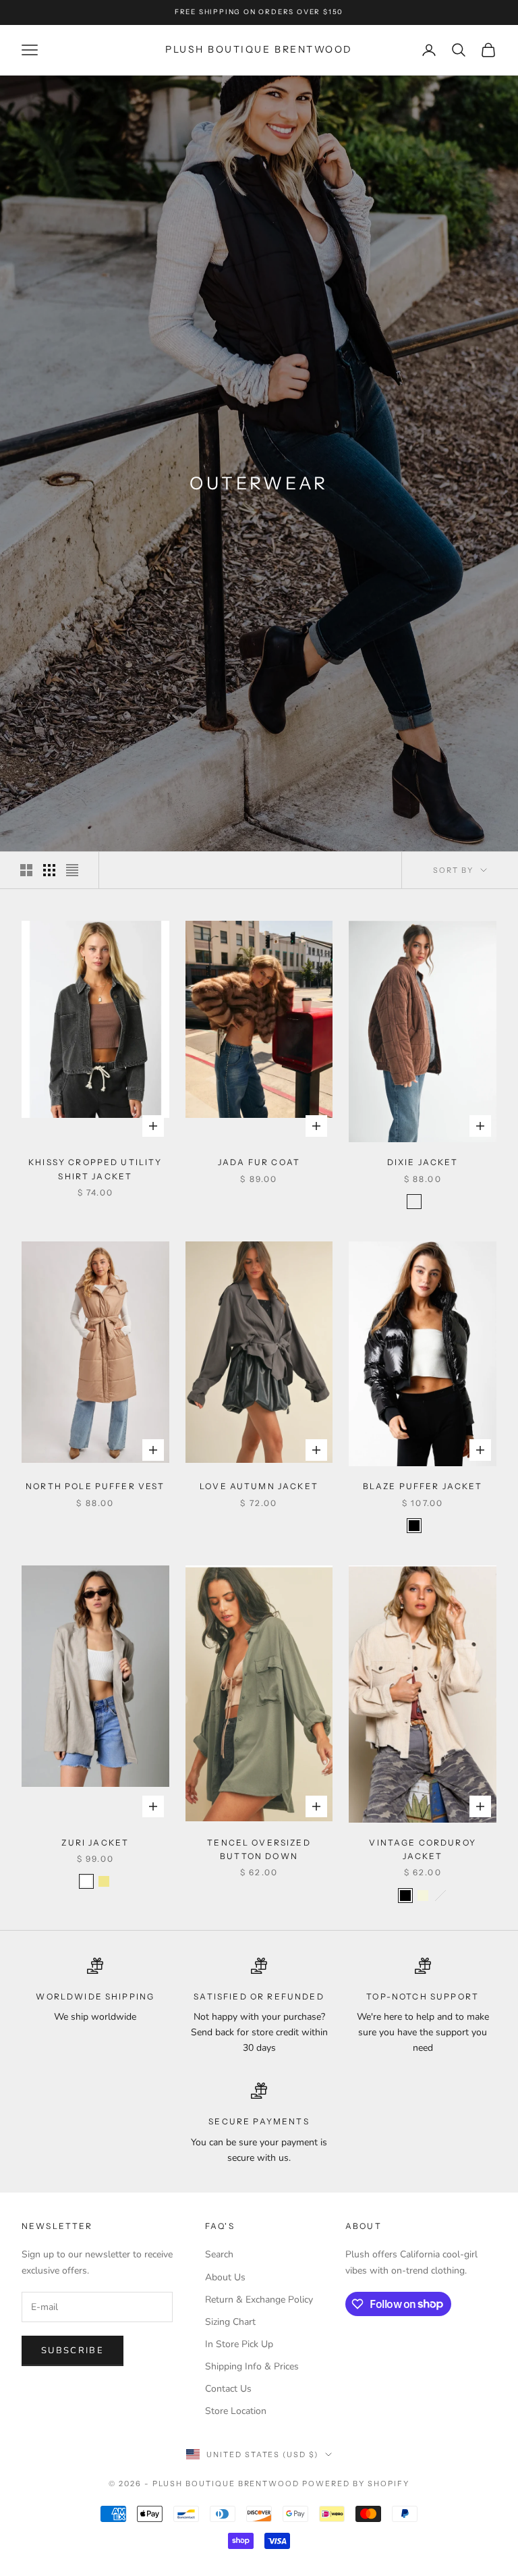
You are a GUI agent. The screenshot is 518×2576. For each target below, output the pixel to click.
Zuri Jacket (95, 1843)
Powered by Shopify (356, 2484)
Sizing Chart (230, 2322)
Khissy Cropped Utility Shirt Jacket (95, 1169)
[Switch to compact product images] (72, 870)
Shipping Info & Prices (252, 2366)
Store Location (236, 2411)
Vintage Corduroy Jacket (423, 1849)
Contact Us (228, 2389)
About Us (225, 2277)
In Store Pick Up (239, 2344)
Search (219, 2254)
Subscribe (73, 2351)
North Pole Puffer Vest (95, 1486)
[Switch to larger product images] (26, 870)
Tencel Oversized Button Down (259, 1849)
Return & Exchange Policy (259, 2300)
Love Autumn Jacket (259, 1486)
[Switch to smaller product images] (49, 870)
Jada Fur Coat (259, 1162)
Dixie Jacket (423, 1162)
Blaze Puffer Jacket (423, 1486)
